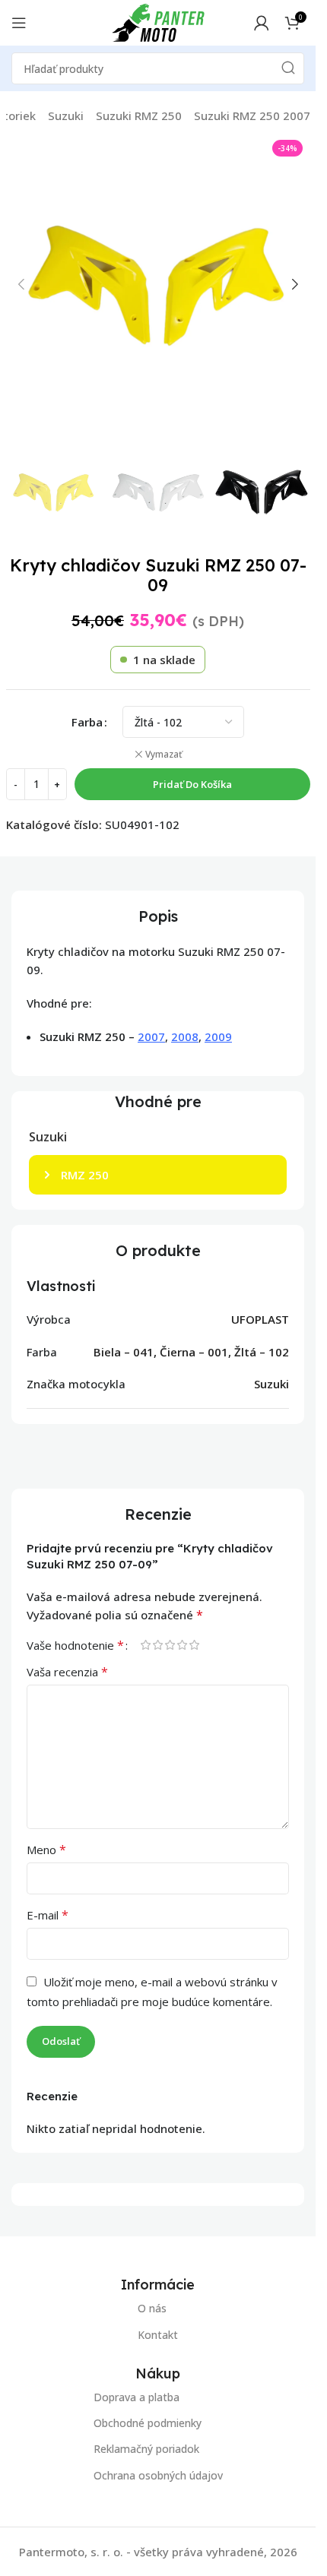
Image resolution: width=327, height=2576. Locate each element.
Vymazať (164, 755)
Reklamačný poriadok (146, 2449)
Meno (46, 1850)
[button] (21, 284)
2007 (151, 1036)
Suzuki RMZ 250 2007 (252, 116)
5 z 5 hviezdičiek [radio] (194, 1645)
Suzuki (66, 116)
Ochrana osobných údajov (158, 2475)
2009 (218, 1036)
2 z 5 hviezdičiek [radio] (157, 1645)
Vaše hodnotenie (75, 1645)
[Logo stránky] (158, 21)
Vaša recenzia (67, 1672)
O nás (152, 2308)
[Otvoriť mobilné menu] (19, 23)
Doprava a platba (137, 2397)
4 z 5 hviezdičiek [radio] (182, 1645)
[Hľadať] (288, 68)
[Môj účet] (262, 23)
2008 (185, 1036)
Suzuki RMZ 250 (139, 116)
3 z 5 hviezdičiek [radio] (170, 1645)
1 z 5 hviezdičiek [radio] (145, 1645)
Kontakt (158, 2335)
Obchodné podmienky (148, 2424)
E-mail (48, 1915)
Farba (87, 722)
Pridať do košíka (192, 784)
